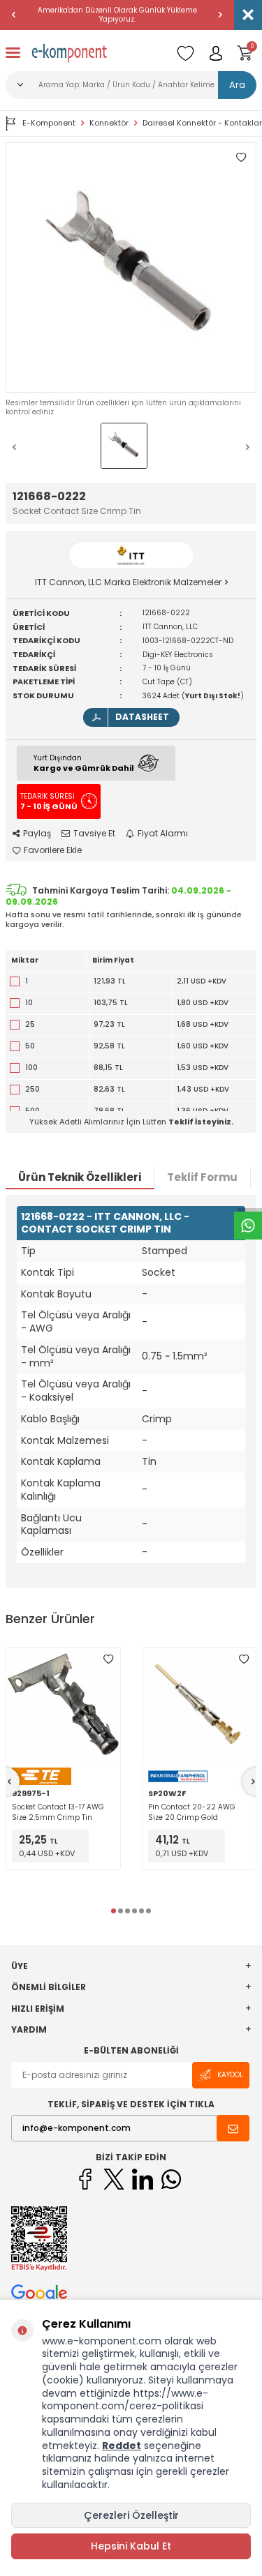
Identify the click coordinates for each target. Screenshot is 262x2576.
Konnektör (109, 123)
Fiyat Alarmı (163, 834)
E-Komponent (49, 123)
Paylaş (37, 834)
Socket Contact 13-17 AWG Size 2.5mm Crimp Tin (58, 1812)
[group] (131, 268)
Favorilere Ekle (53, 850)
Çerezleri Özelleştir (131, 2515)
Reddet (122, 2446)
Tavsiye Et (94, 834)
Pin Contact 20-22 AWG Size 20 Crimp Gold (192, 1812)
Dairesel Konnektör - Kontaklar (202, 123)
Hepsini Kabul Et (131, 2546)
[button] (14, 15)
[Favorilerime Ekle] (108, 1659)
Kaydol (230, 2075)
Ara (237, 85)
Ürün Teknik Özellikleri (80, 1177)
